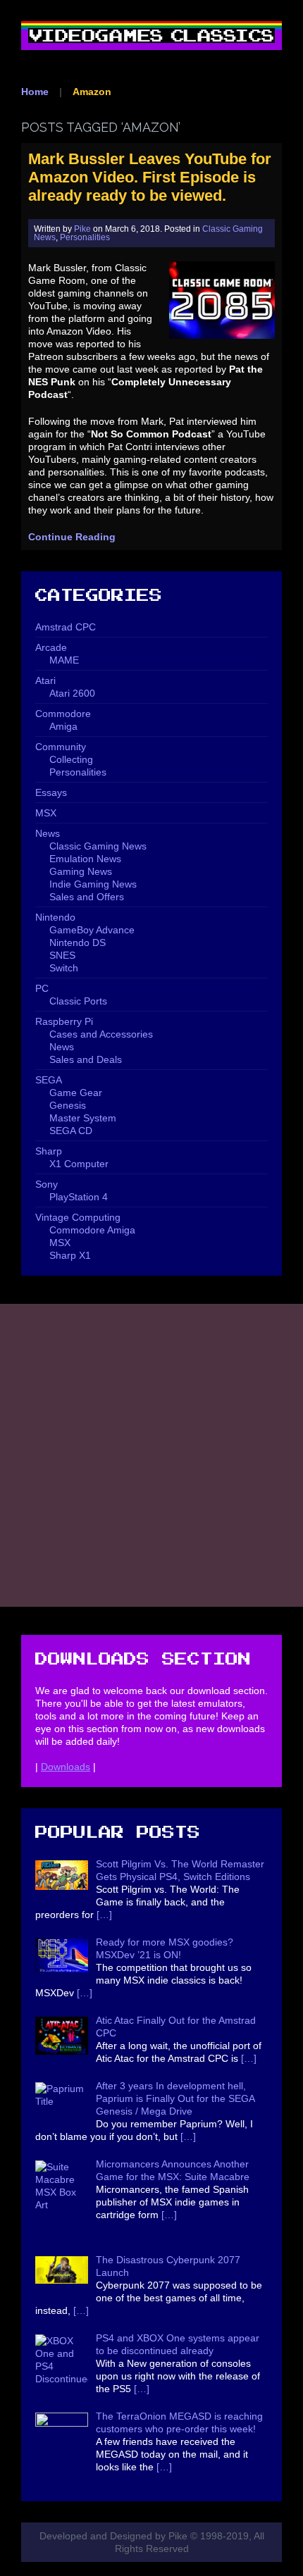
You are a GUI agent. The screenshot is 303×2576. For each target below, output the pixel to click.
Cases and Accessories (101, 1034)
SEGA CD (71, 1131)
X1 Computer (79, 1164)
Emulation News (85, 859)
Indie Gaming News (93, 884)
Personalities (85, 237)
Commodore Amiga (92, 1230)
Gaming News (81, 871)
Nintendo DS (78, 942)
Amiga (63, 726)
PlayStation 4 (79, 1197)
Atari (45, 680)
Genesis (68, 1105)
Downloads (66, 1767)
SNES (62, 955)
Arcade (51, 647)
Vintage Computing (78, 1217)
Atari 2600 (72, 693)
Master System (83, 1118)
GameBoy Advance (92, 930)
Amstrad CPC (66, 627)
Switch (64, 968)
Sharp (49, 1151)
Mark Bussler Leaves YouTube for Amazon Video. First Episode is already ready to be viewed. (150, 177)
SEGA (49, 1080)
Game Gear (76, 1093)
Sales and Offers (87, 897)
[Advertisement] (151, 1455)
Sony (47, 1184)
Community (61, 747)
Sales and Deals (86, 1059)
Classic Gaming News (98, 846)
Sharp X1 (70, 1255)
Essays (51, 792)
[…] (104, 1915)
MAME (64, 660)
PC (42, 988)
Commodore (63, 714)
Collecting (71, 759)
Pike (82, 229)
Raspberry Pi (64, 1021)
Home (35, 92)
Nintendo (55, 917)
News (48, 833)
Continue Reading (72, 537)
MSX (46, 813)
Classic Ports (78, 1001)
